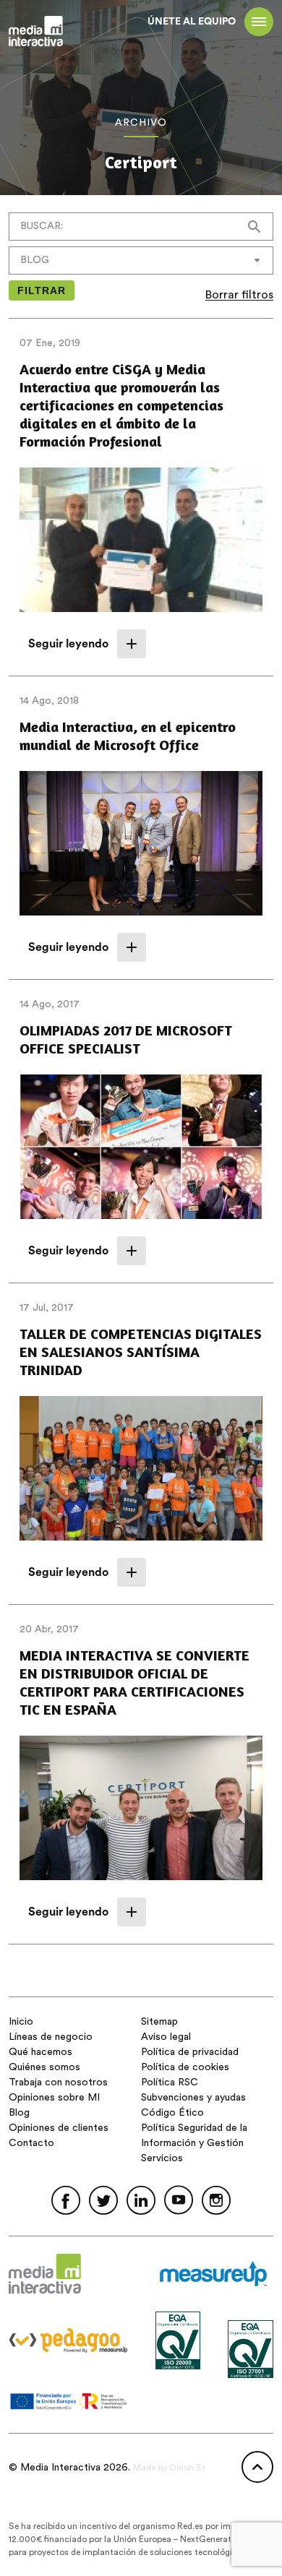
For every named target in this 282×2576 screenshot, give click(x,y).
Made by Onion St (169, 2468)
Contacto (31, 2143)
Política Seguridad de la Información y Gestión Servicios (194, 2143)
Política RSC (170, 2082)
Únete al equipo (192, 22)
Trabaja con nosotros (58, 2082)
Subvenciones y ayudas (193, 2098)
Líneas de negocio (51, 2037)
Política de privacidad (190, 2052)
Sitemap (159, 2022)
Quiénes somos (44, 2067)
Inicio (21, 2022)
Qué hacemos (40, 2052)
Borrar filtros (239, 295)
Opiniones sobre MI (54, 2098)
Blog (19, 2113)
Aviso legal (166, 2037)
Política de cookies (185, 2067)
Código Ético (172, 2113)
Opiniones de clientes (59, 2128)
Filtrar (42, 290)
